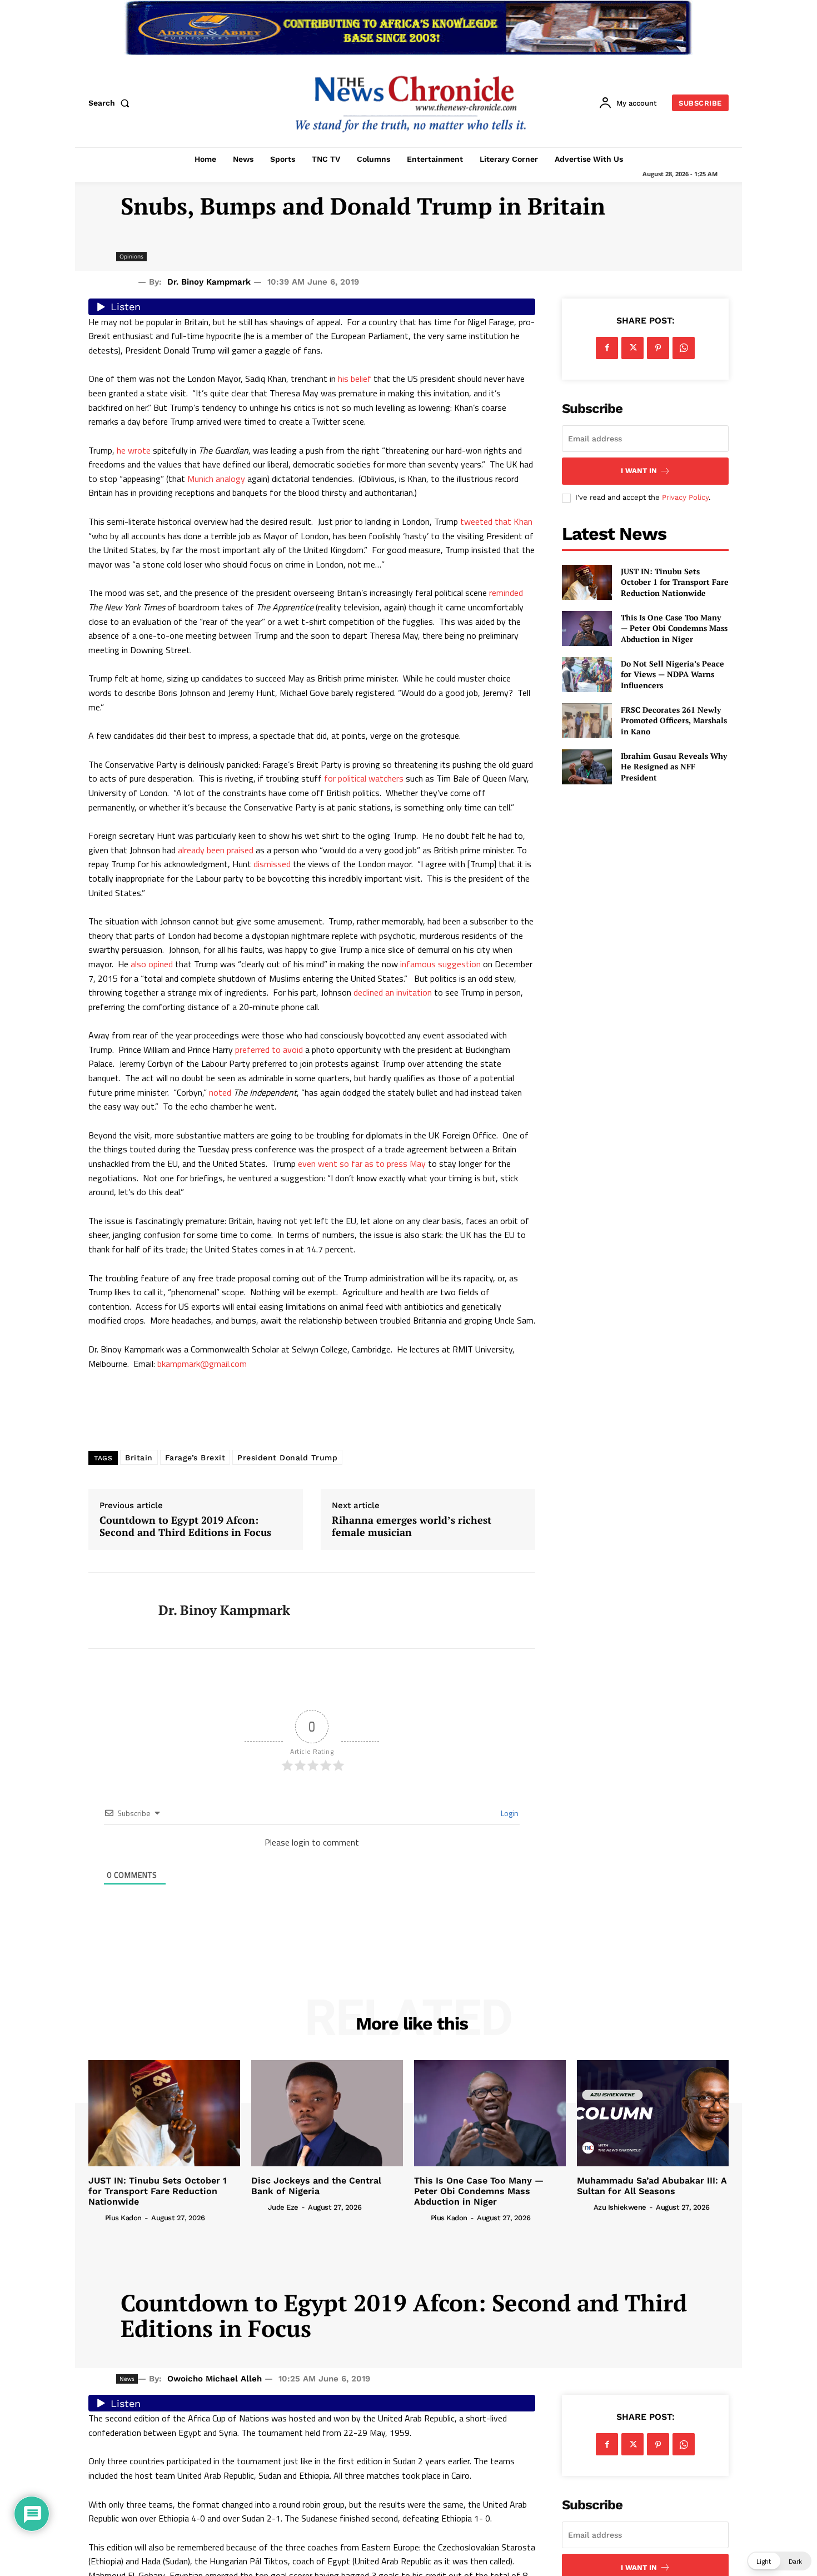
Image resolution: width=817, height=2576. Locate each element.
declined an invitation (393, 992)
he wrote (134, 450)
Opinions (131, 256)
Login (509, 1813)
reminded (506, 593)
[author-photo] (96, 2217)
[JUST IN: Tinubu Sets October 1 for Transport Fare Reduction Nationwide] (587, 582)
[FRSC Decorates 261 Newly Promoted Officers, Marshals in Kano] (587, 721)
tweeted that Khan (496, 521)
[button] (111, 103)
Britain (139, 1458)
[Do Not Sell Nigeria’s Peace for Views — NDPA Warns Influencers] (587, 675)
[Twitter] (632, 348)
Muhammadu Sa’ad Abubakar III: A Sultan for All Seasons (652, 2186)
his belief (355, 379)
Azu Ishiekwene (620, 2207)
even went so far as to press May (362, 1163)
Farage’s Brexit (195, 1458)
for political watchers (364, 778)
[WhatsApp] (684, 348)
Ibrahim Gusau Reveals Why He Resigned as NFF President (674, 767)
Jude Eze (283, 2207)
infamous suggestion (440, 964)
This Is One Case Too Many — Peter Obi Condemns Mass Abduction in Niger (674, 628)
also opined (152, 964)
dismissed (272, 864)
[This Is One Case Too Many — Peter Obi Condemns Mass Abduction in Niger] (587, 628)
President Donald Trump (287, 1458)
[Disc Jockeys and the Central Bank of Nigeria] (327, 2113)
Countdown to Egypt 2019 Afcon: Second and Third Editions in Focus (185, 1526)
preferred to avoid (269, 1050)
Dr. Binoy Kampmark (209, 282)
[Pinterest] (658, 348)
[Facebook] (607, 348)
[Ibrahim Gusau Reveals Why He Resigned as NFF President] (587, 767)
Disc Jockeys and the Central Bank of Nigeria (316, 2186)
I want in (639, 471)
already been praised (216, 850)
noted (220, 1092)
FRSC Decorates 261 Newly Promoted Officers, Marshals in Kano (674, 720)
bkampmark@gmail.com (202, 1364)
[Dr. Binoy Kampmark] (115, 1610)
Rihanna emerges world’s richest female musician (412, 1526)
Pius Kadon (123, 2218)
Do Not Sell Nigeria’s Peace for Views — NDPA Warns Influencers (672, 674)
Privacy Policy (685, 497)
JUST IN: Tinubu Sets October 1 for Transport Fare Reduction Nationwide (675, 582)
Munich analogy (216, 479)
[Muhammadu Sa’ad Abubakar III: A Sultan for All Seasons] (653, 2113)
